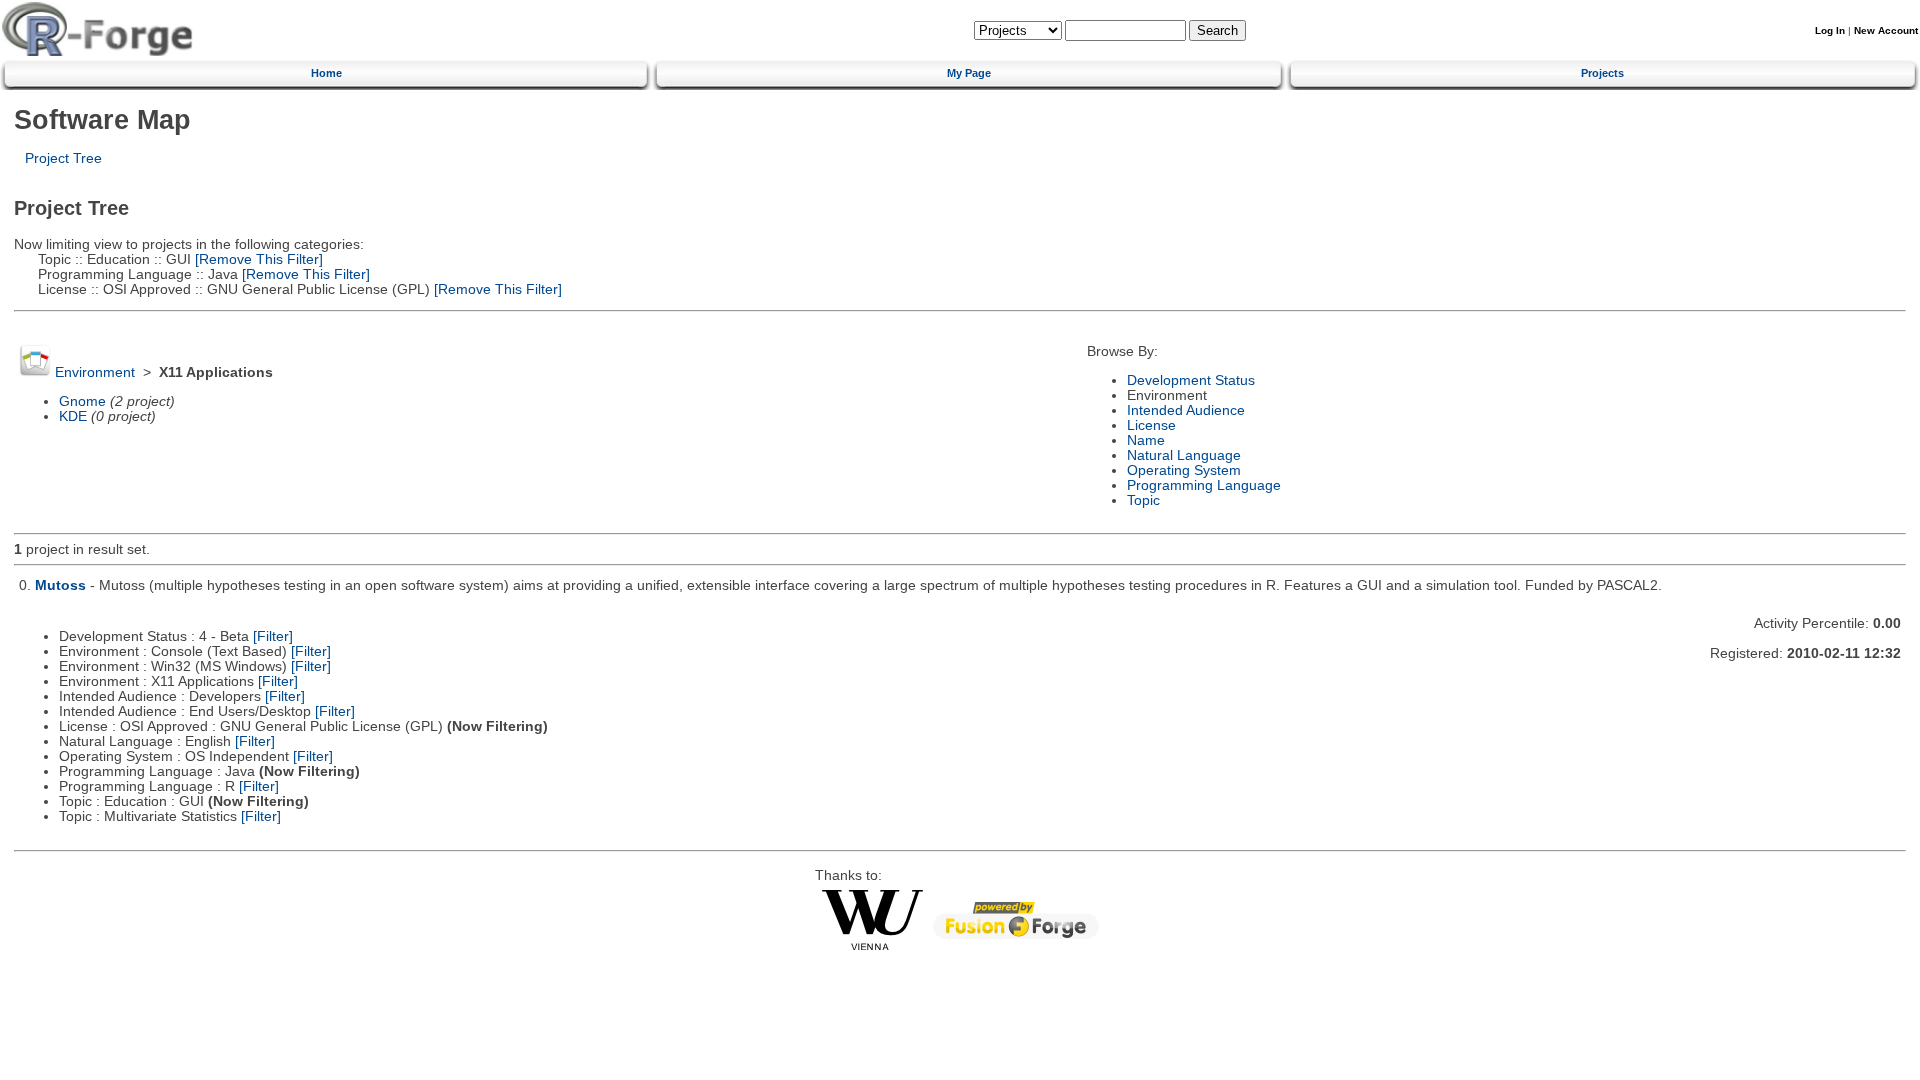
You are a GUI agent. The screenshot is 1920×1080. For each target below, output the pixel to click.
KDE (73, 416)
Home (326, 73)
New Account (1886, 30)
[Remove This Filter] (257, 259)
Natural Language (1184, 455)
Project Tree (63, 158)
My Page (969, 73)
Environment (95, 372)
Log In (1830, 30)
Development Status (1191, 380)
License (1151, 425)
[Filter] (273, 636)
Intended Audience (1186, 410)
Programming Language (1204, 485)
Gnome (82, 401)
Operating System (1184, 470)
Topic (1143, 500)
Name (1146, 440)
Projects (1602, 73)
